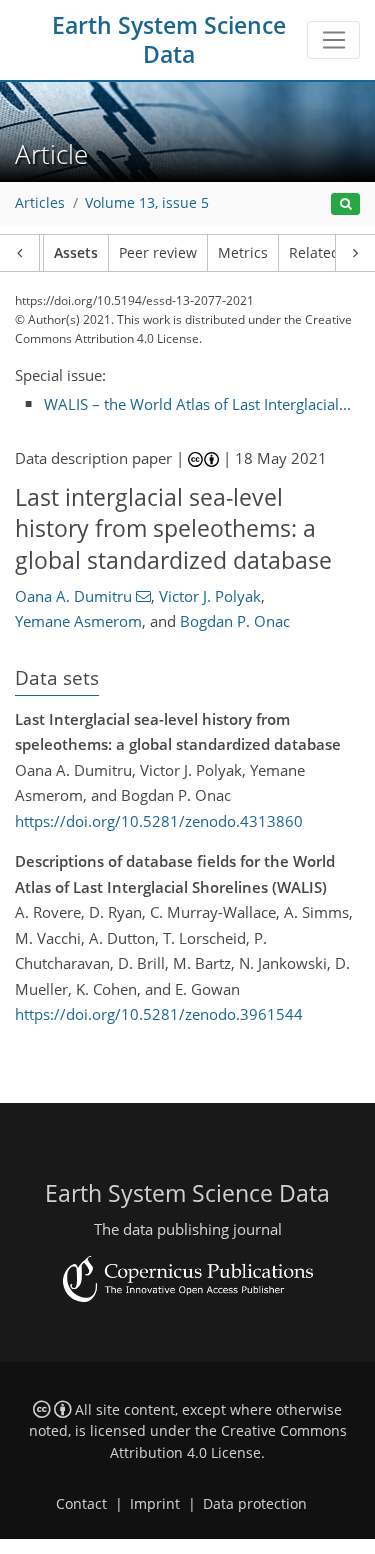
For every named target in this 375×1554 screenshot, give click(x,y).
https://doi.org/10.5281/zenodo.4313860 (159, 821)
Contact (81, 1504)
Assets (76, 253)
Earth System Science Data (169, 40)
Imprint (155, 1504)
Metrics (243, 253)
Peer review (158, 253)
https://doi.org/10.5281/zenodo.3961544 (159, 1014)
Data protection (255, 1504)
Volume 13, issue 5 (147, 203)
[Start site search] (345, 204)
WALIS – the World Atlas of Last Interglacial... (197, 404)
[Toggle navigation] (333, 40)
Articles (40, 203)
